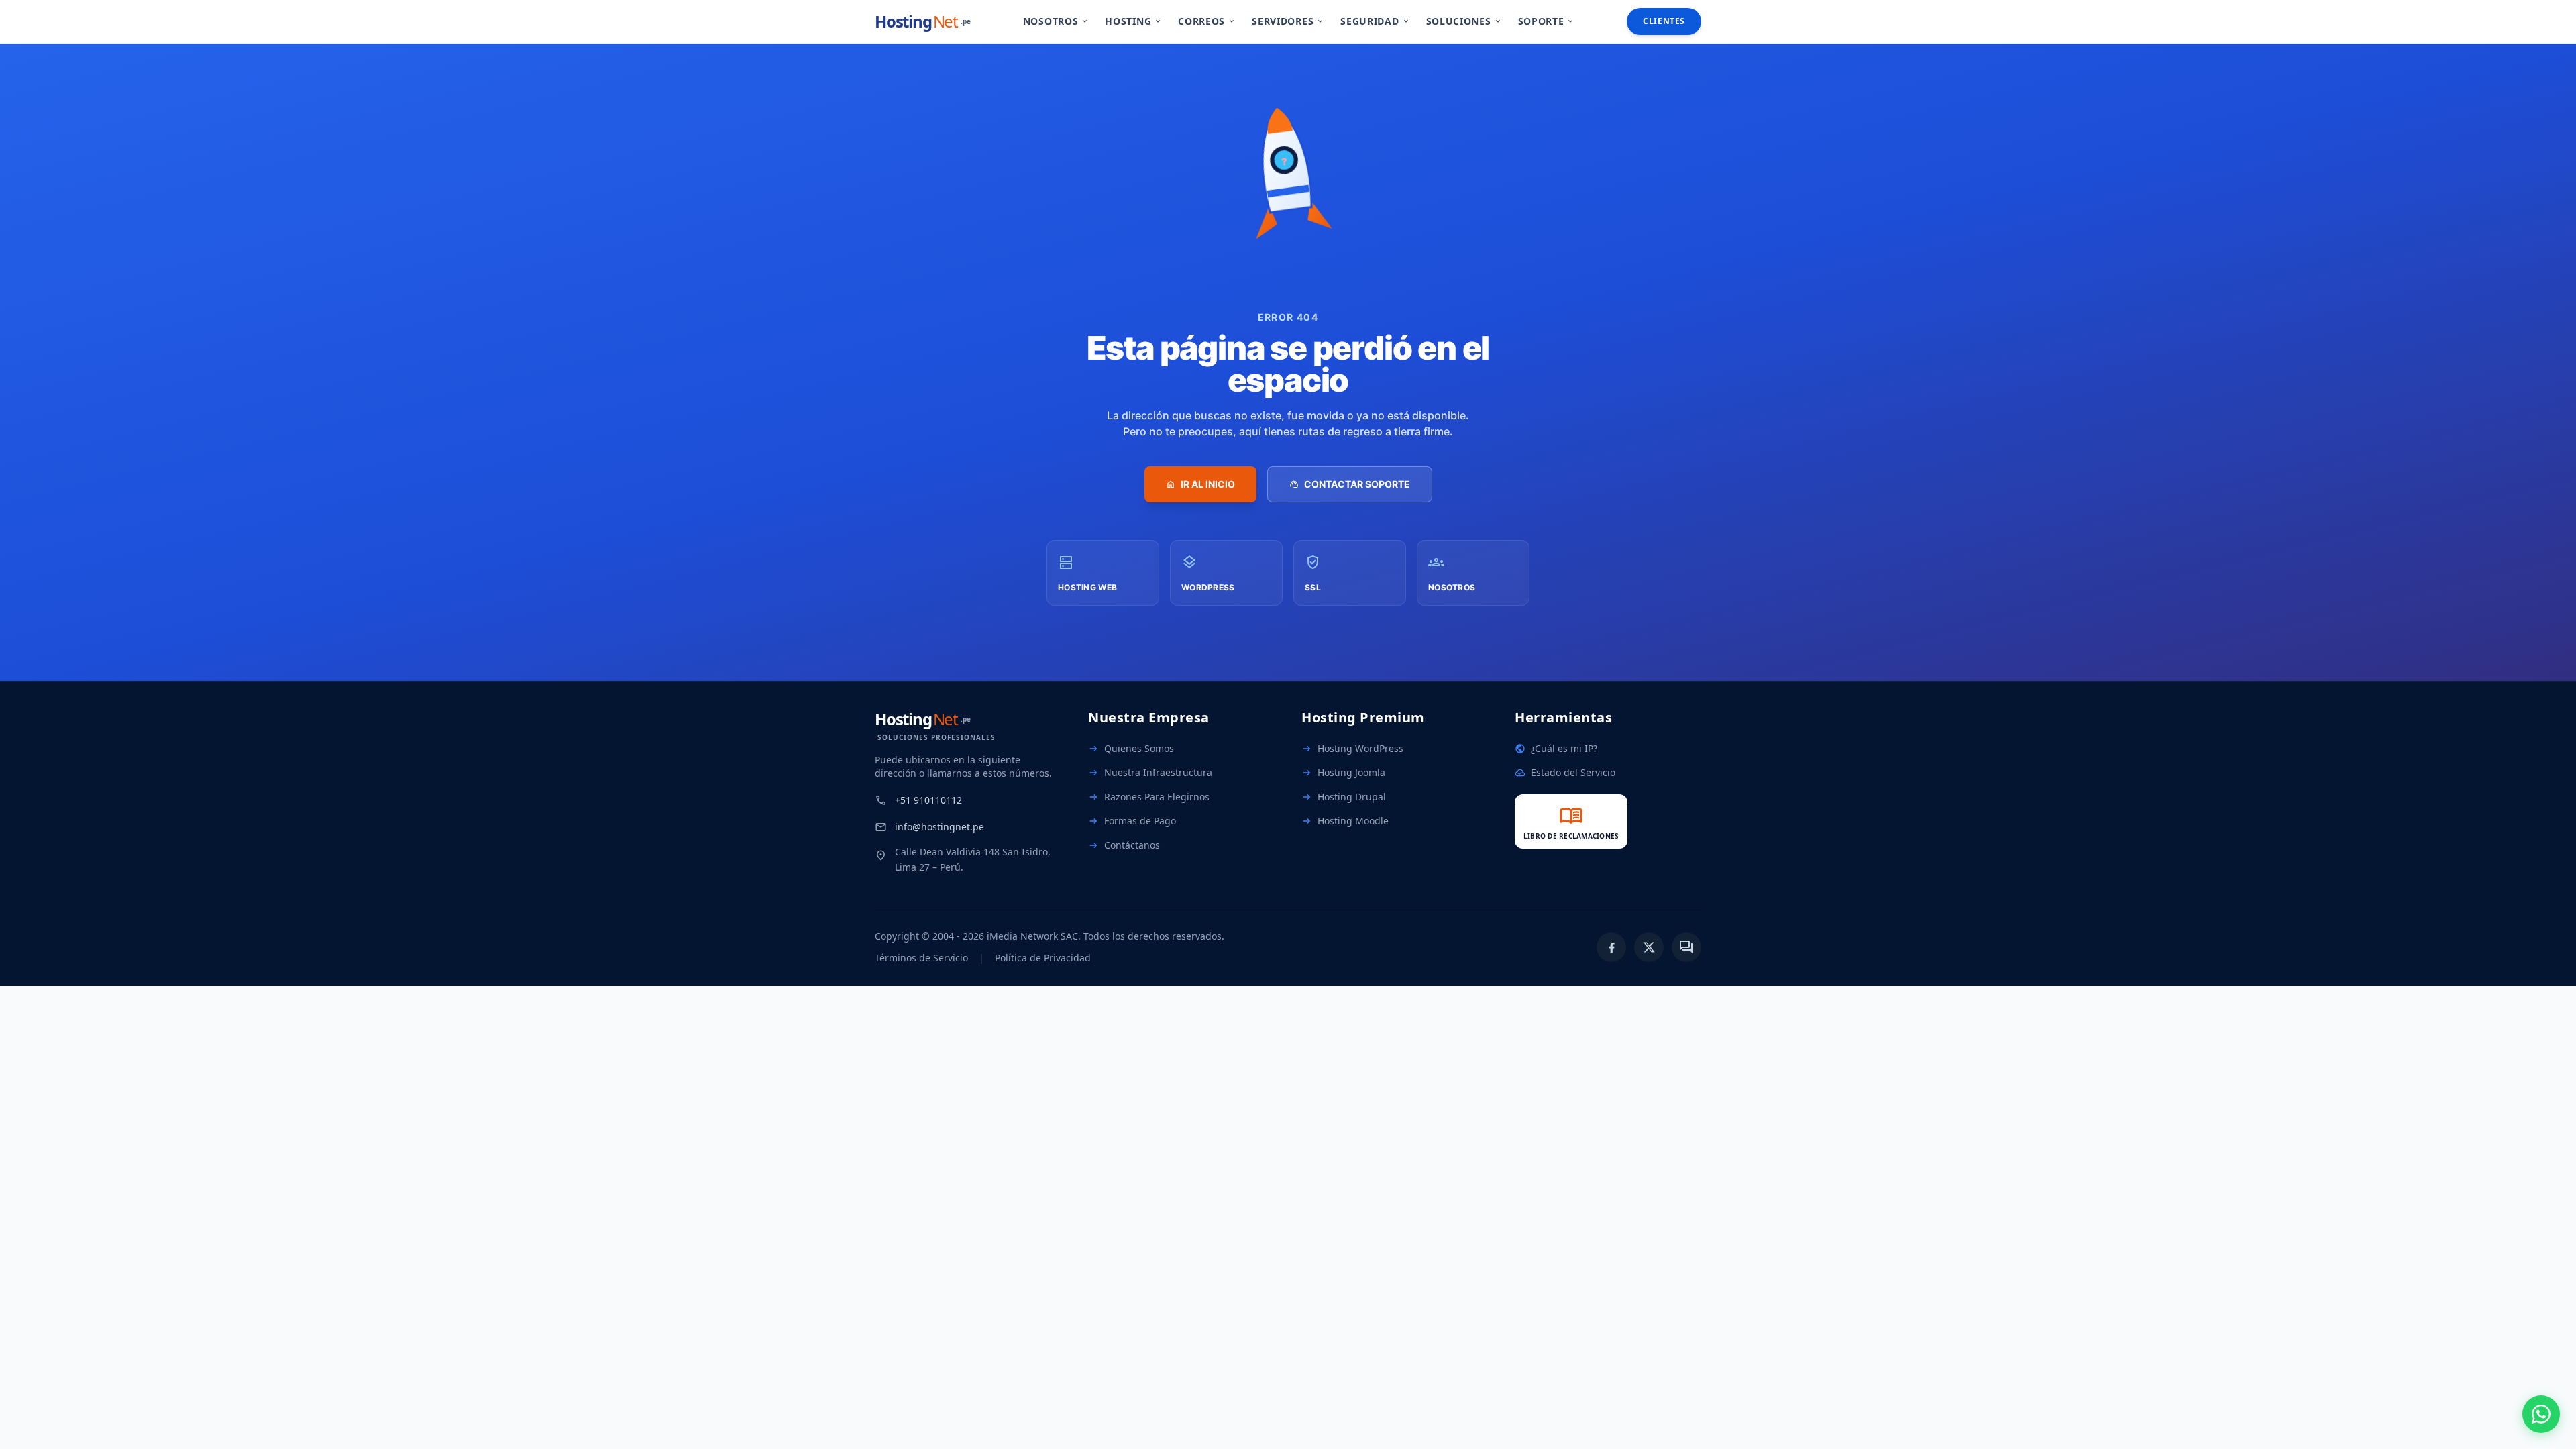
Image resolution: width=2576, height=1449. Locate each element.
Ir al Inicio (1200, 484)
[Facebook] (1611, 947)
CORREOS (1207, 21)
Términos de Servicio (921, 958)
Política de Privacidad (1043, 958)
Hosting (923, 21)
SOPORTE (1547, 21)
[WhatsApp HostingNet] (2541, 1414)
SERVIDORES (1288, 21)
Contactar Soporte (1350, 484)
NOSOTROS (1056, 21)
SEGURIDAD (1375, 21)
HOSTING (1133, 21)
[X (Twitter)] (1649, 947)
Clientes (1664, 21)
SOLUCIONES (1464, 21)
